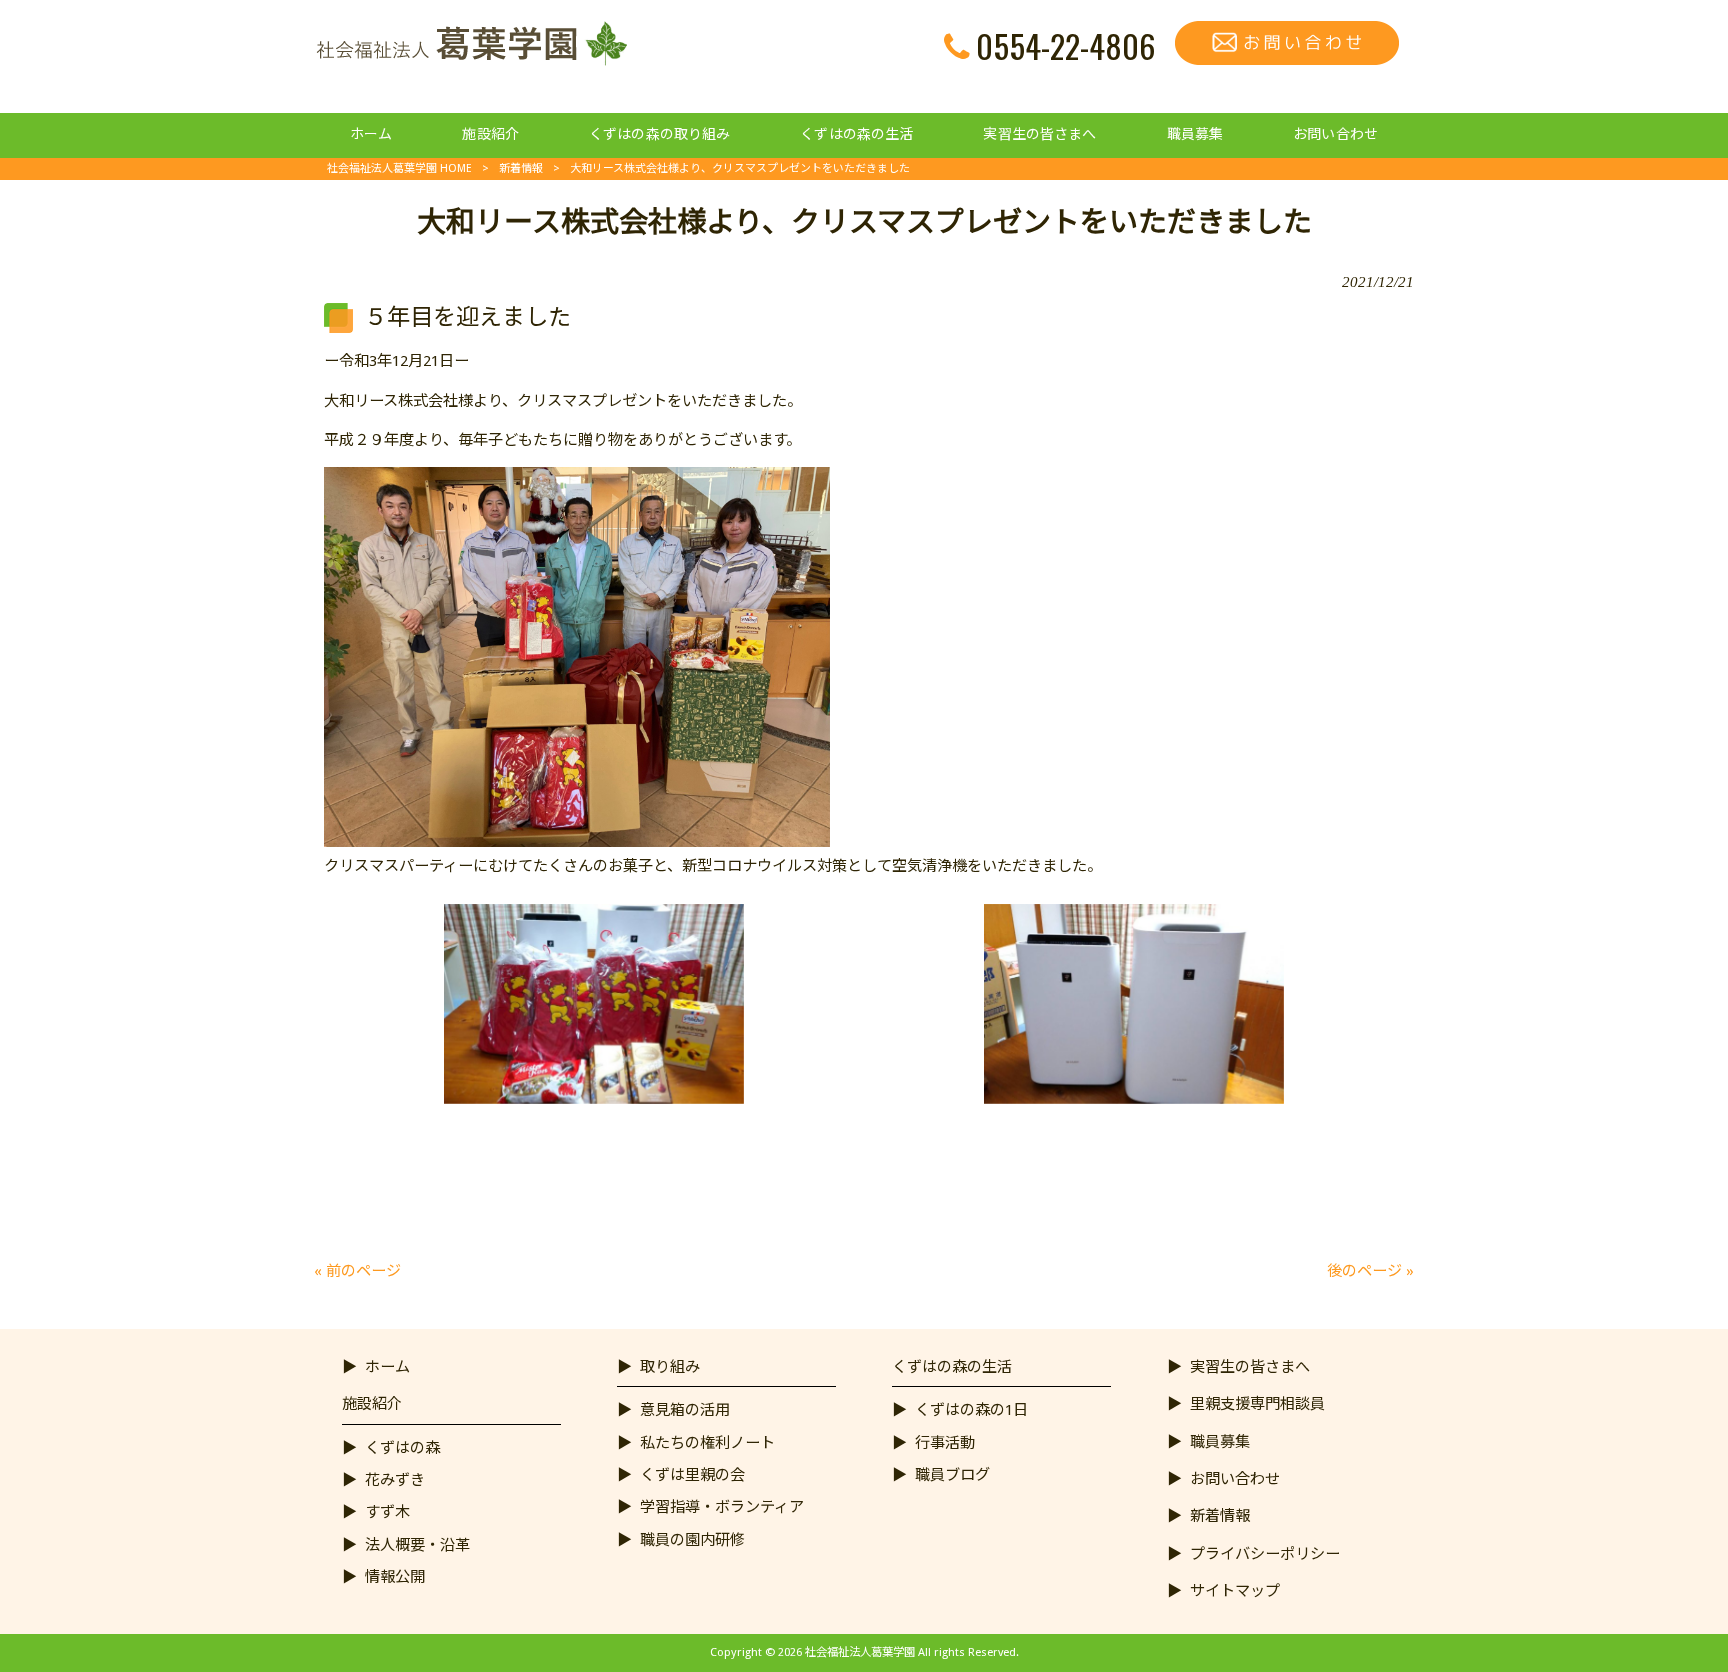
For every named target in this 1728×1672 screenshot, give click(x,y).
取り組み (670, 1367)
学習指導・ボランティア (722, 1507)
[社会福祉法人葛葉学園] (470, 61)
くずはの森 (402, 1448)
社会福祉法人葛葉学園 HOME (399, 168)
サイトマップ (1235, 1591)
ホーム (387, 1367)
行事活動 (945, 1443)
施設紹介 (372, 1404)
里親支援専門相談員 (1257, 1404)
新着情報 (521, 168)
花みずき (395, 1480)
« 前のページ (357, 1271)
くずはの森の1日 (971, 1410)
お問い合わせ (1235, 1479)
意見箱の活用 (685, 1410)
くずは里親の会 (692, 1475)
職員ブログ (952, 1475)
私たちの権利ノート (707, 1443)
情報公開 (395, 1577)
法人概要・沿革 (417, 1545)
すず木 (387, 1512)
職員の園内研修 (692, 1540)
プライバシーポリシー (1265, 1554)
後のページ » (1370, 1271)
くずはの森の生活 (952, 1367)
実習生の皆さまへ (1250, 1367)
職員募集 (1220, 1442)
